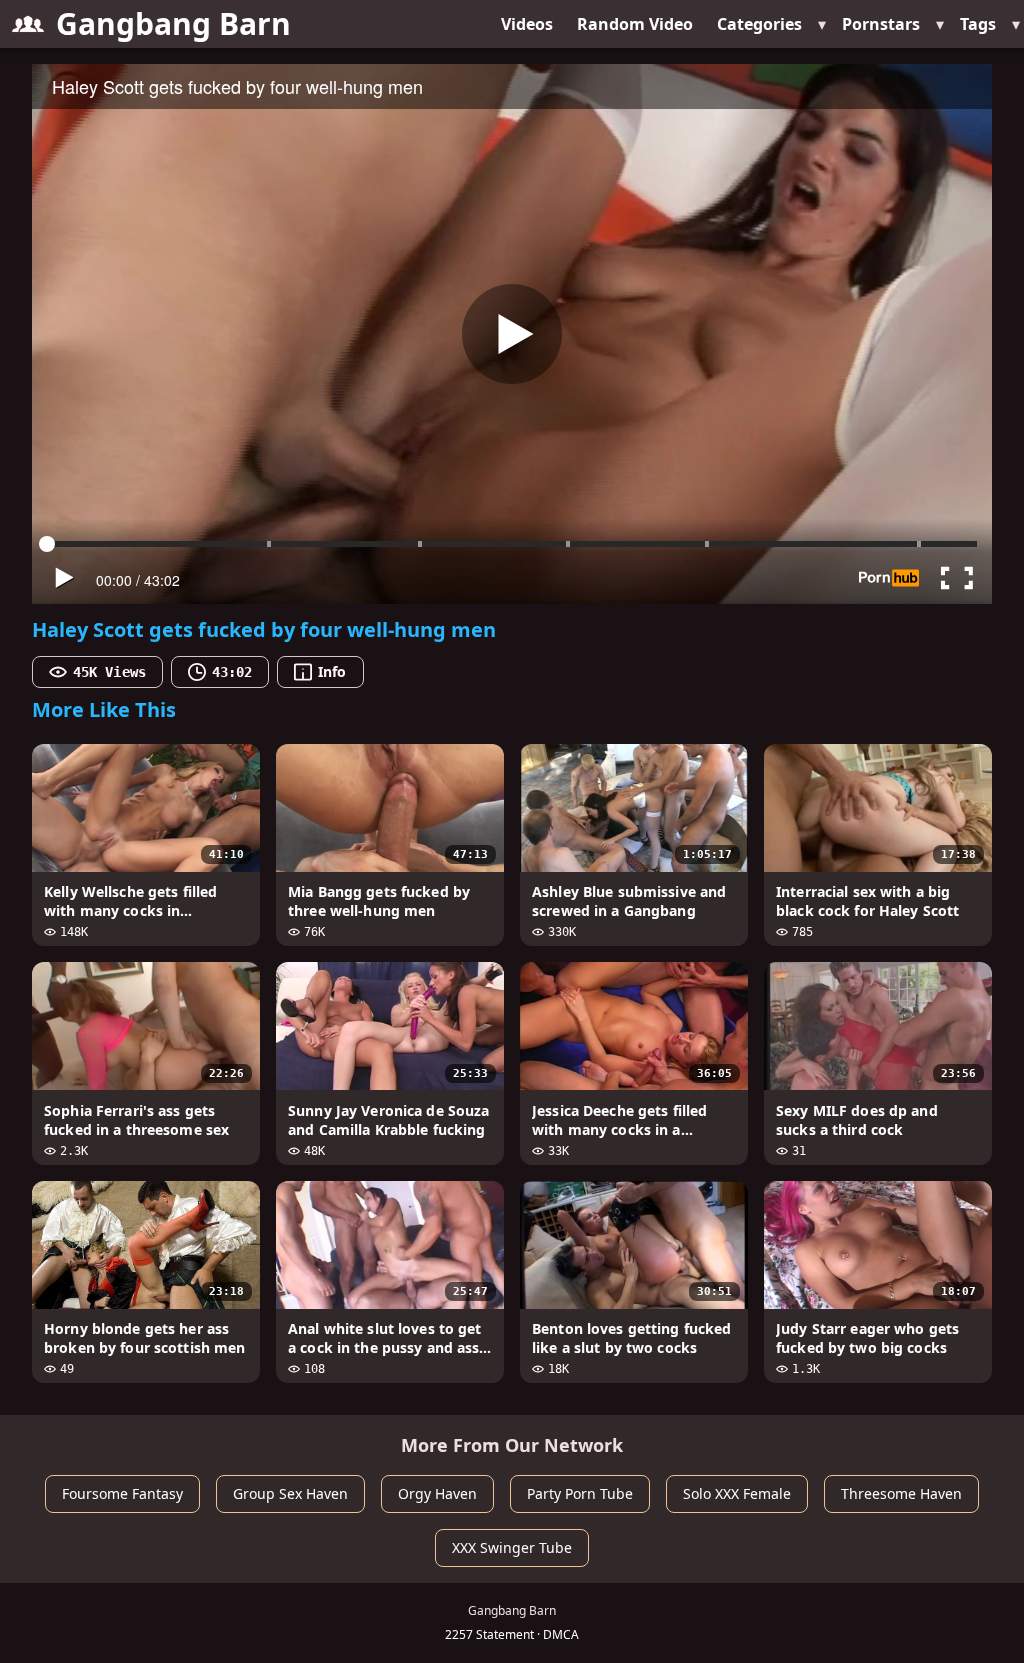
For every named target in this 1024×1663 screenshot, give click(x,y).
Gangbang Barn (173, 23)
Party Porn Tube (580, 1493)
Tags (978, 24)
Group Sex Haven (290, 1493)
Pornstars (881, 24)
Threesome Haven (901, 1493)
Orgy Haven (437, 1493)
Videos (527, 24)
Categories (759, 24)
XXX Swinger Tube (512, 1547)
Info (332, 671)
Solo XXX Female (737, 1493)
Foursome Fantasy (122, 1493)
